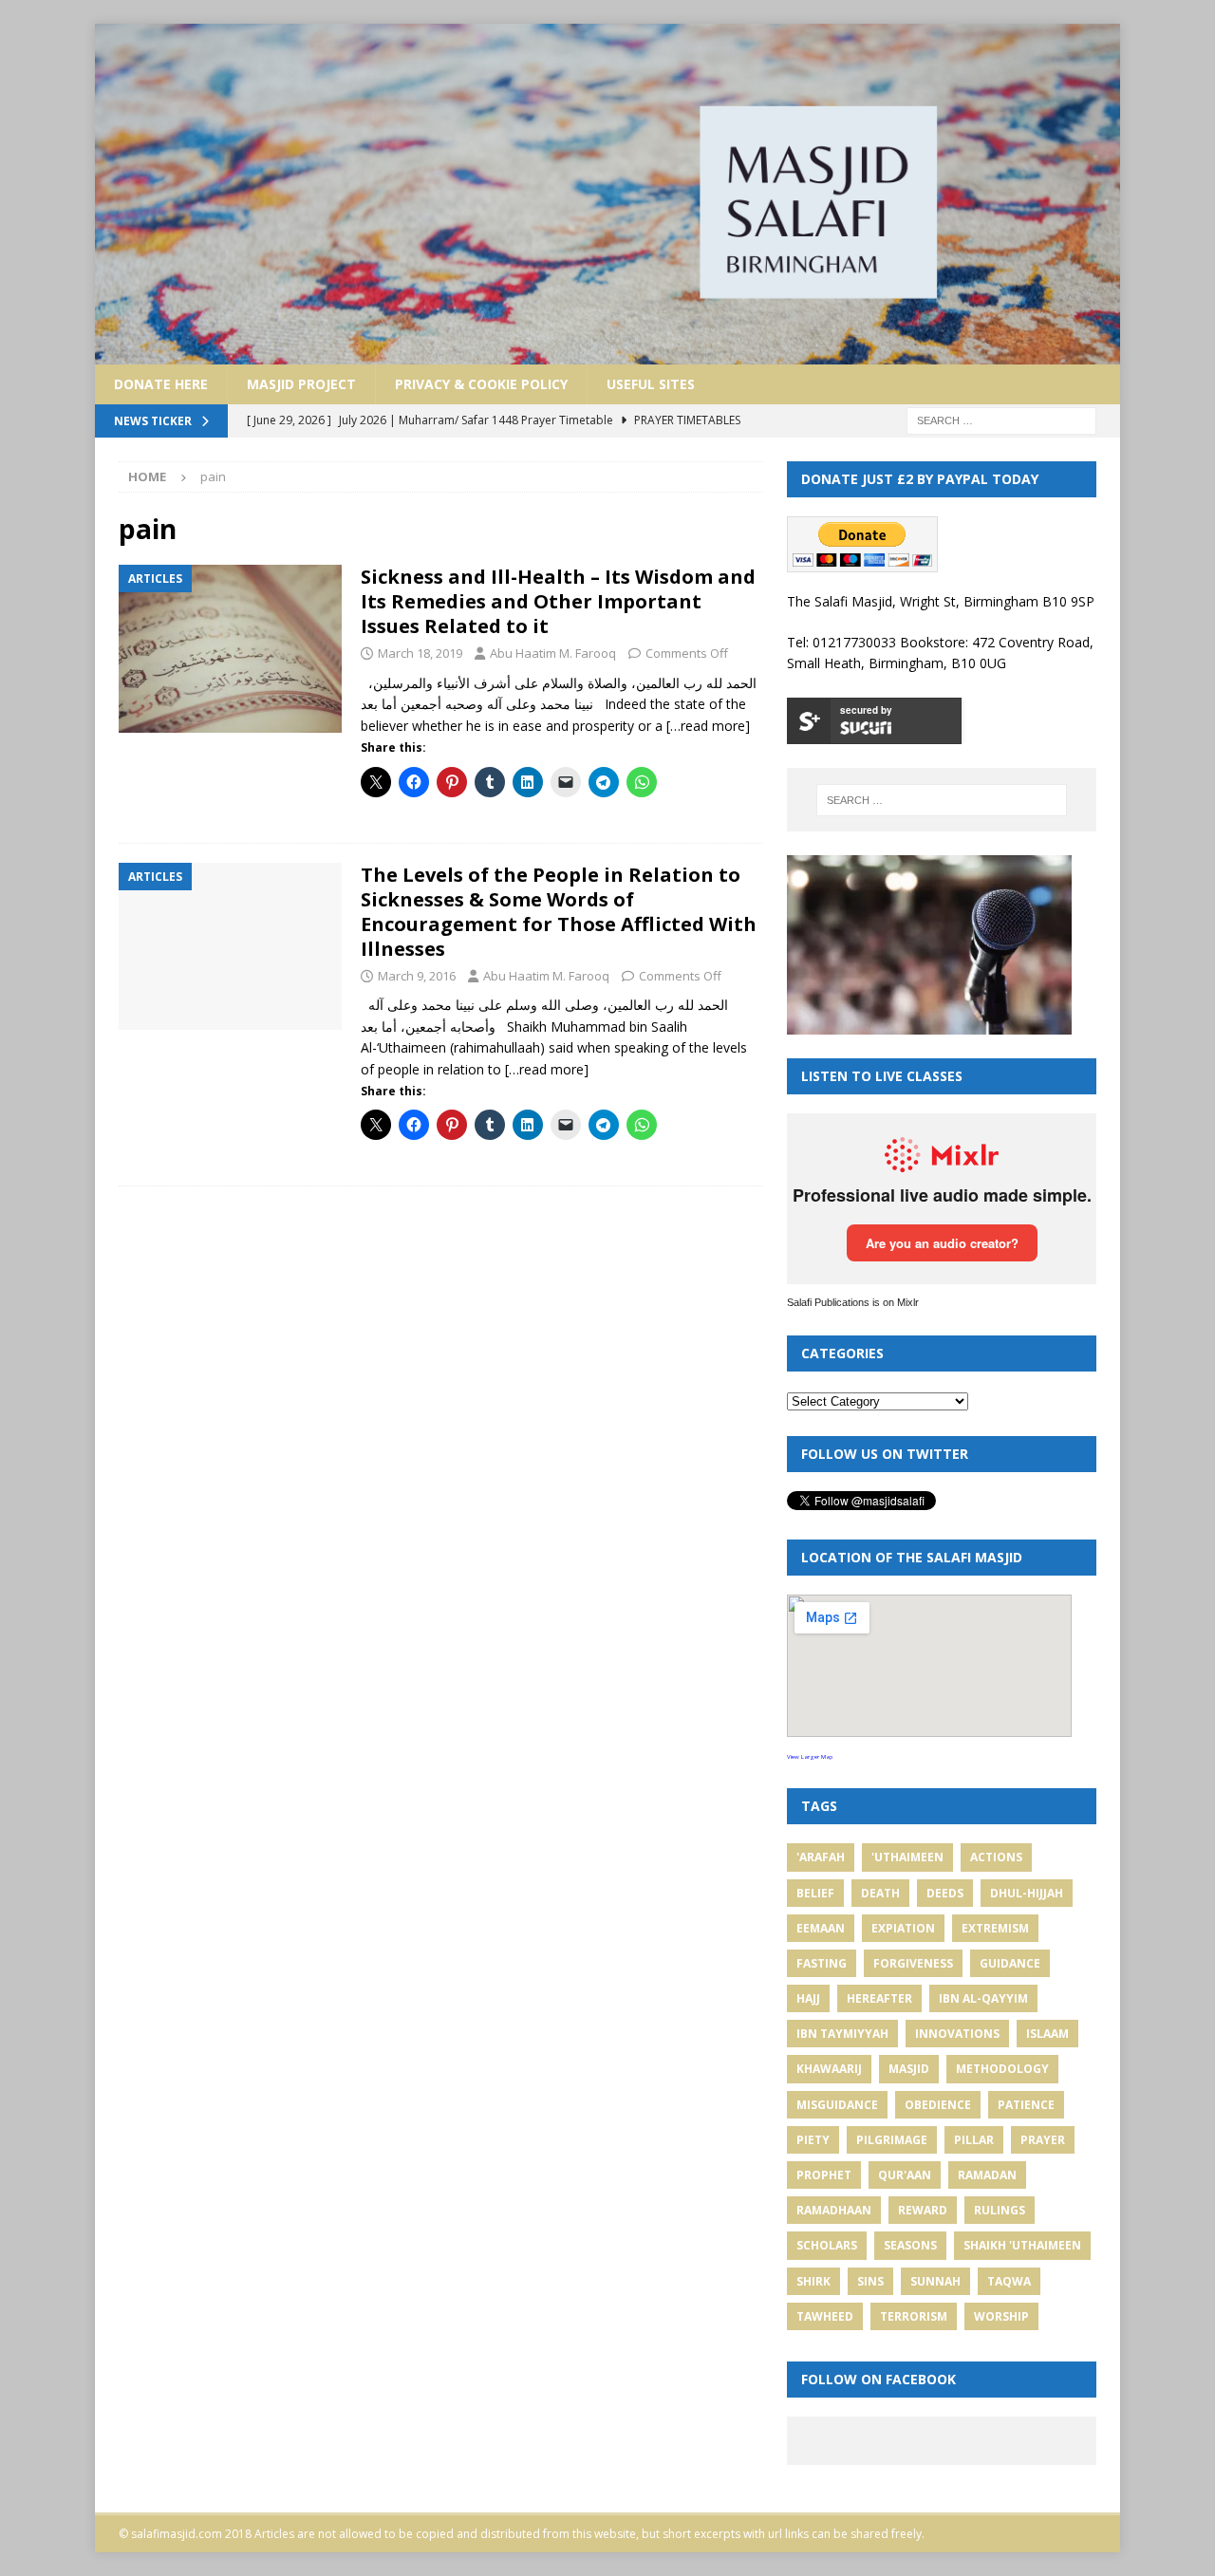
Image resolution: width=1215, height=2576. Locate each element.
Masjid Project (301, 384)
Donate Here (161, 384)
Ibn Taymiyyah (842, 2034)
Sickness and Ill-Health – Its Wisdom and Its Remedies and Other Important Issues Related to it (558, 601)
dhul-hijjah (1027, 1893)
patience (1026, 2105)
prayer (1043, 2140)
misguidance (837, 2105)
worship (1001, 2316)
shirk (813, 2281)
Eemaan (821, 1928)
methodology (1002, 2069)
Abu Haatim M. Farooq (553, 653)
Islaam (1047, 2034)
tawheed (825, 2316)
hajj (808, 1998)
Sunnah (935, 2281)
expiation (903, 1928)
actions (996, 1857)
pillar (974, 2140)
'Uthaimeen (907, 1857)
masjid (909, 2069)
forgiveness (913, 1963)
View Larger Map (810, 1757)
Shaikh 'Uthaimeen (1022, 2245)
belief (815, 1893)
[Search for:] (1001, 419)
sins (870, 2281)
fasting (822, 1963)
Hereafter (879, 1998)
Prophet (824, 2175)
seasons (910, 2245)
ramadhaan (834, 2210)
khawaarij (829, 2069)
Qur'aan (905, 2175)
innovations (957, 2034)
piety (813, 2140)
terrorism (914, 2316)
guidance (1010, 1963)
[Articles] (230, 649)
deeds (945, 1893)
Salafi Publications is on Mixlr (853, 1302)
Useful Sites (651, 384)
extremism (995, 1928)
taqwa (1009, 2281)
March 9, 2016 (417, 976)
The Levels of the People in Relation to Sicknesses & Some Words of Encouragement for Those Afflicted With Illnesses (559, 912)
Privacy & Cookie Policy (481, 384)
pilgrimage (892, 2140)
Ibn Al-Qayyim (983, 1998)
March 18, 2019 (420, 653)
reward (923, 2210)
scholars (827, 2245)
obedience (938, 2105)
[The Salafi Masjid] (607, 353)
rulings (1000, 2210)
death (880, 1893)
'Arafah (821, 1857)
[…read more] (708, 726)
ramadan (987, 2175)
